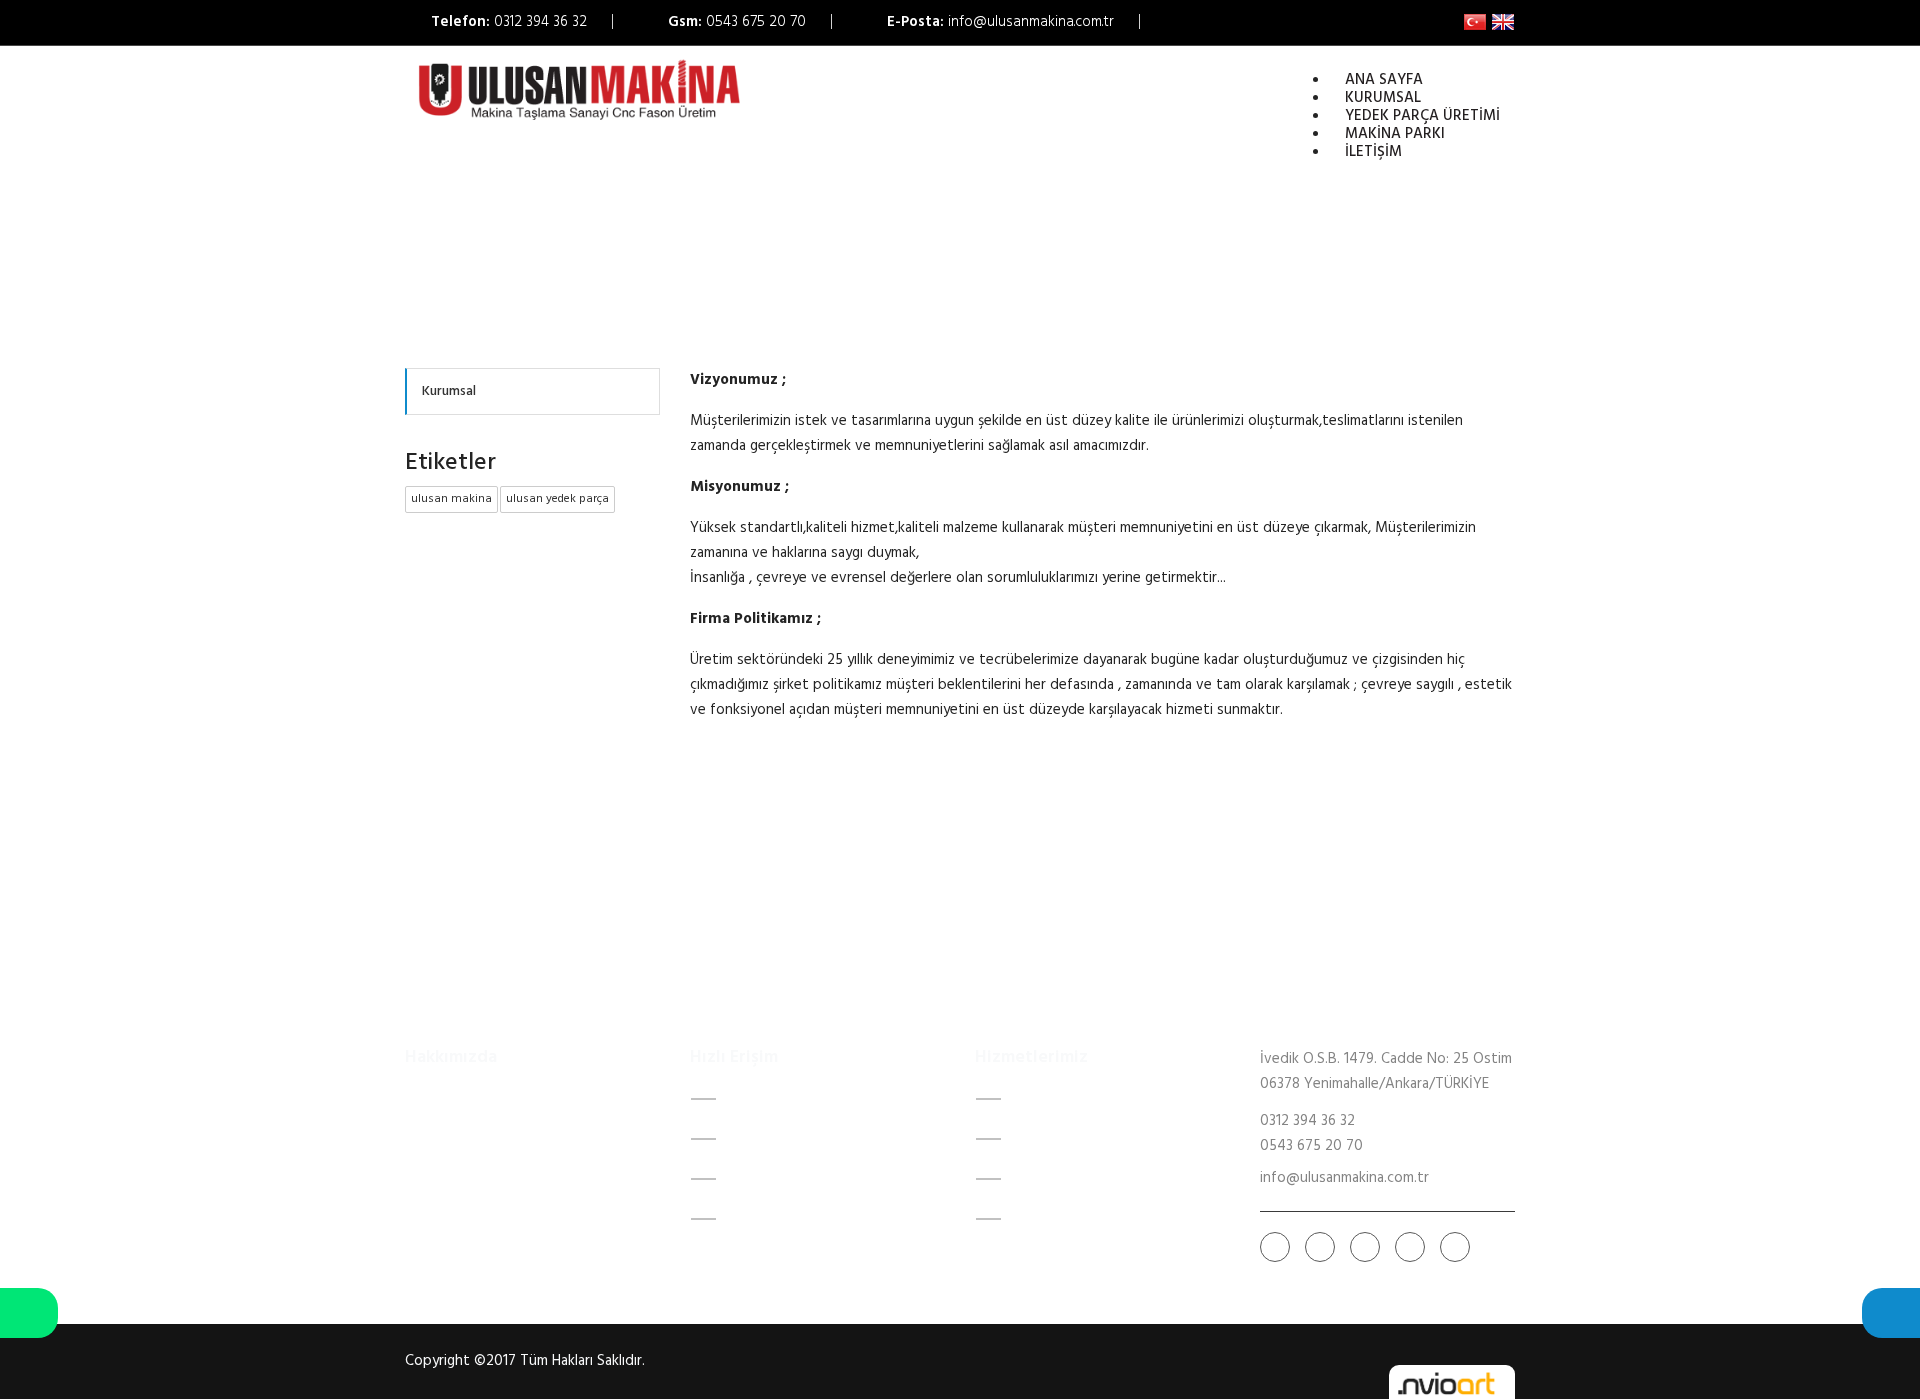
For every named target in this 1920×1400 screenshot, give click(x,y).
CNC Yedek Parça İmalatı (1091, 1139)
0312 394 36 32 (540, 22)
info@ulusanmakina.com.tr (1031, 22)
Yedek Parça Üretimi (792, 1139)
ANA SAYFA (767, 1099)
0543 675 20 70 (756, 22)
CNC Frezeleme (1061, 1099)
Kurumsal (1383, 98)
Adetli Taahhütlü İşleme (1089, 1219)
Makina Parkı (767, 1179)
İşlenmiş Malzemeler (1076, 1179)
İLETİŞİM (756, 1219)
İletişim (1373, 152)
